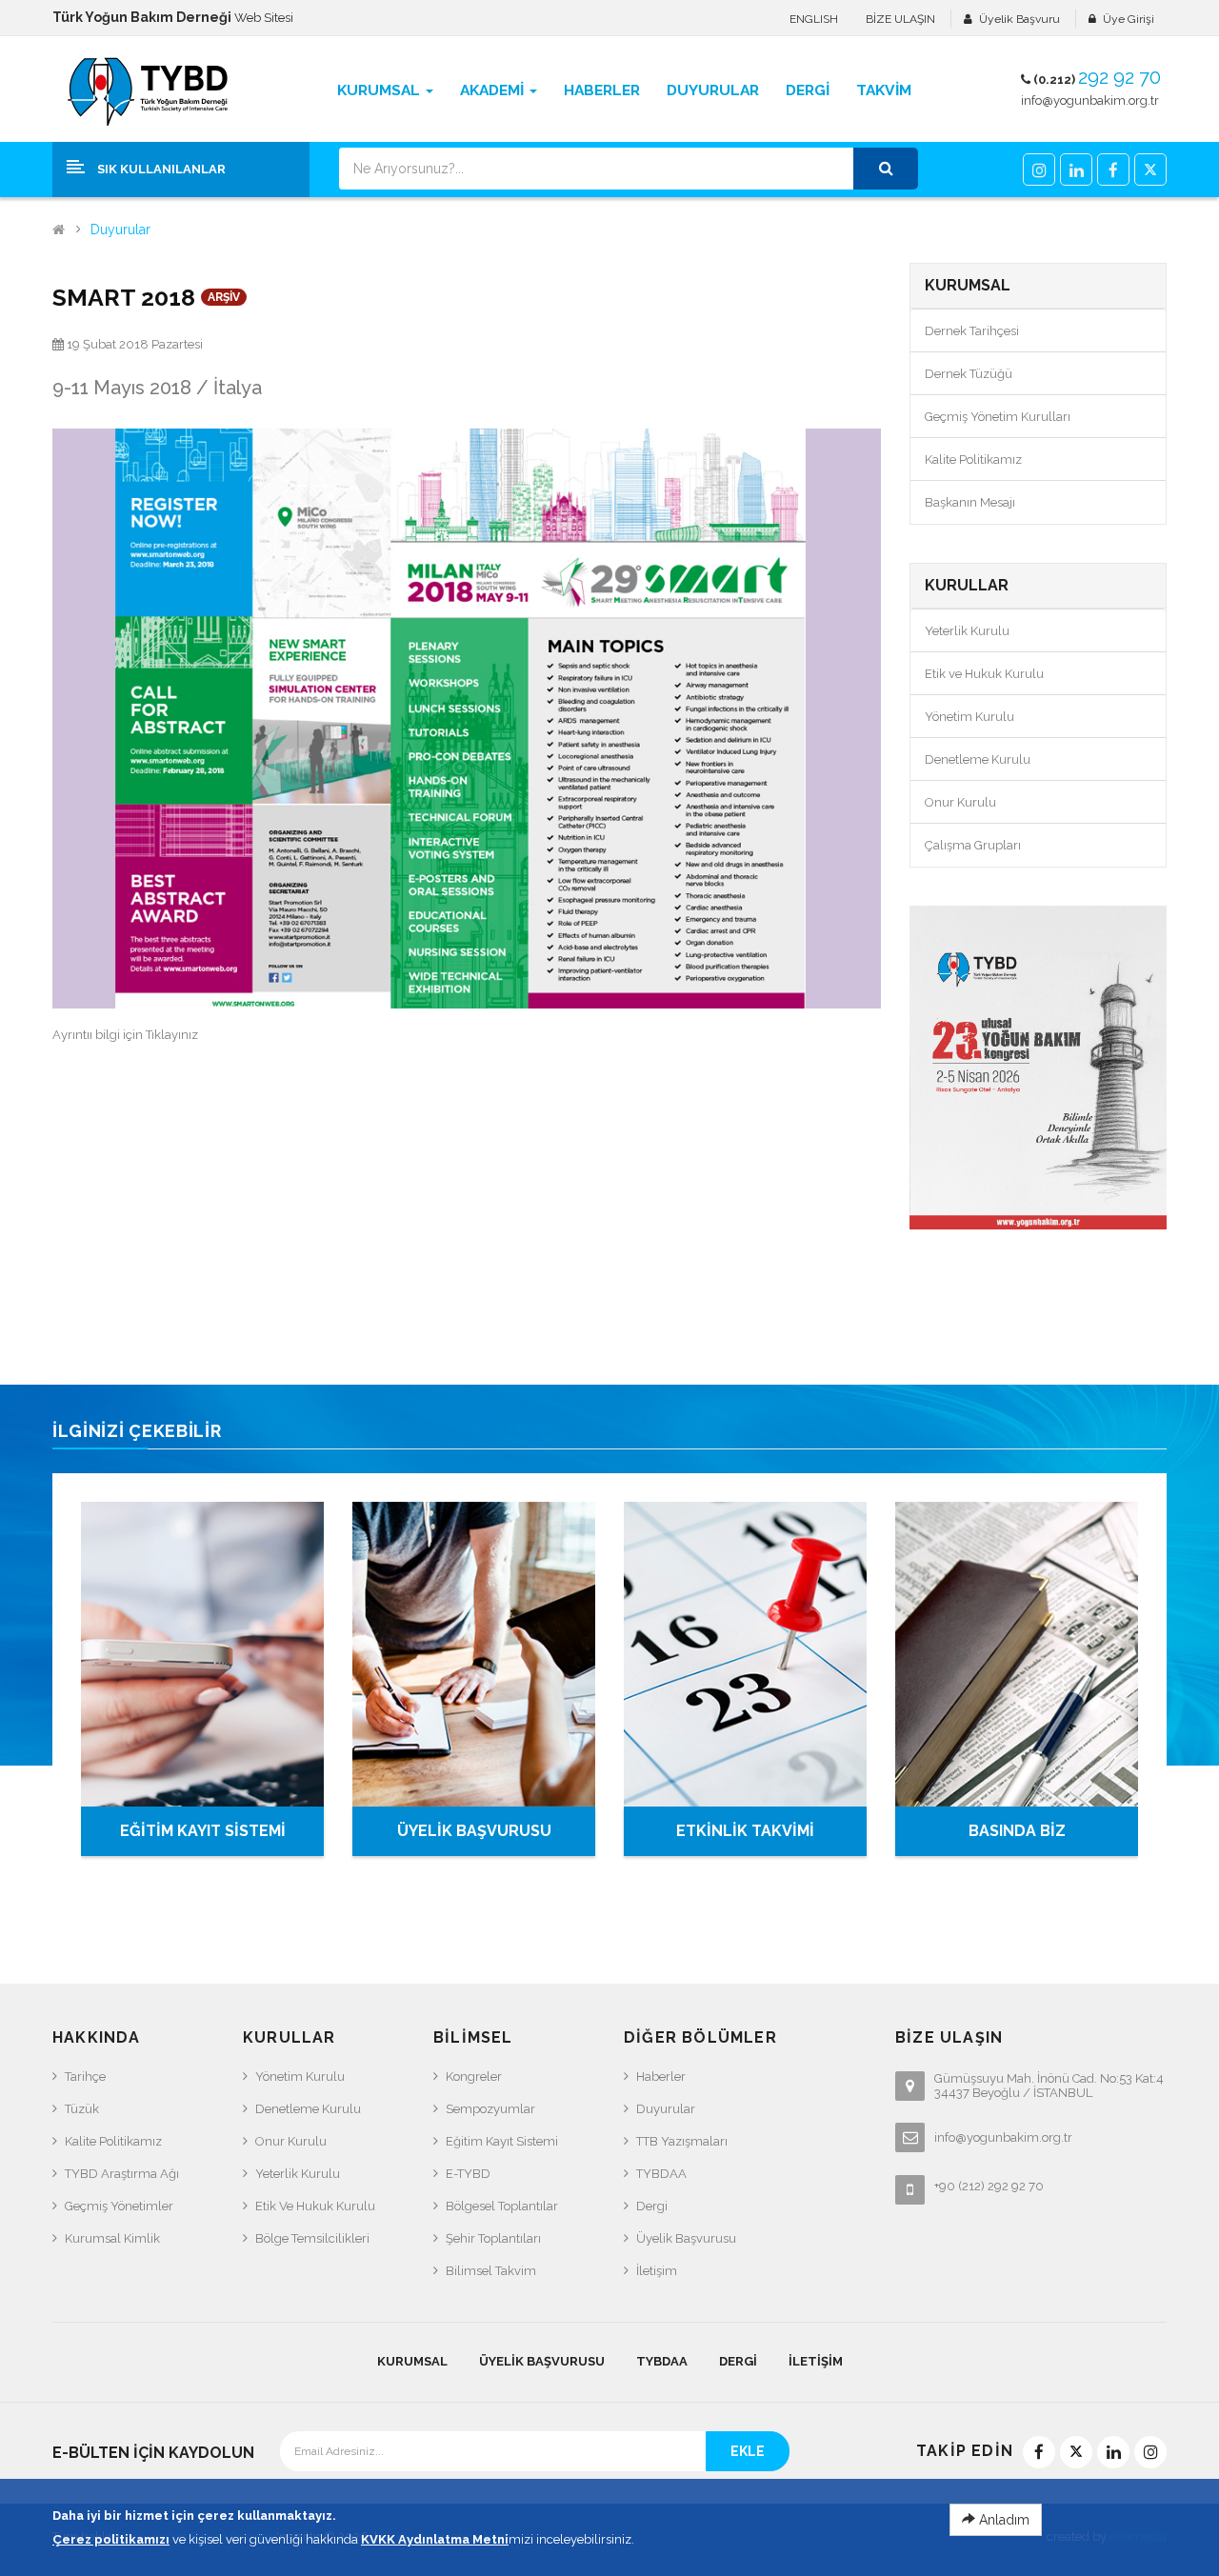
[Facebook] (1113, 170)
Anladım (1002, 2520)
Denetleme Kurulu (978, 759)
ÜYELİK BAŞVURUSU (474, 1831)
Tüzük (82, 2109)
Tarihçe (85, 2077)
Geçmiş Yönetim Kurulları (998, 417)
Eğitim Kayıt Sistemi (502, 2141)
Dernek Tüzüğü (969, 374)
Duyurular (120, 230)
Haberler (661, 2077)
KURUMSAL (412, 2361)
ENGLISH (814, 19)
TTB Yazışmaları (682, 2141)
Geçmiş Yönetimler (119, 2206)
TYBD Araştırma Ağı (122, 2174)
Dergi (652, 2206)
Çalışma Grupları (973, 845)
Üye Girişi (1129, 19)
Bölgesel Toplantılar (502, 2206)
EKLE (748, 2451)
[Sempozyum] (1038, 1068)
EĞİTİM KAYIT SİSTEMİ (203, 1831)
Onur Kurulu (960, 802)
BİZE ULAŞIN (900, 19)
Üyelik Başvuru (1019, 19)
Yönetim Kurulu (969, 717)
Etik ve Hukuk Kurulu (984, 674)
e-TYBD (468, 2174)
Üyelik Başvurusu (686, 2238)
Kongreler (474, 2077)
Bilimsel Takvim (491, 2271)
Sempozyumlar (490, 2109)
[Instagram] (1039, 170)
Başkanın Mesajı (970, 502)
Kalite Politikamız (973, 459)
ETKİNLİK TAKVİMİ (745, 1831)
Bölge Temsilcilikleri (312, 2238)
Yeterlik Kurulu (967, 631)
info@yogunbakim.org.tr (1090, 100)
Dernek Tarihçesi (972, 331)
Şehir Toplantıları (493, 2238)
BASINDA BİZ (1017, 1831)
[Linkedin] (1076, 170)
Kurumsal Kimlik (112, 2238)
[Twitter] (1150, 170)
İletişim (657, 2271)
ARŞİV (224, 297)
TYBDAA (661, 2174)
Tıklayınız (172, 1035)
